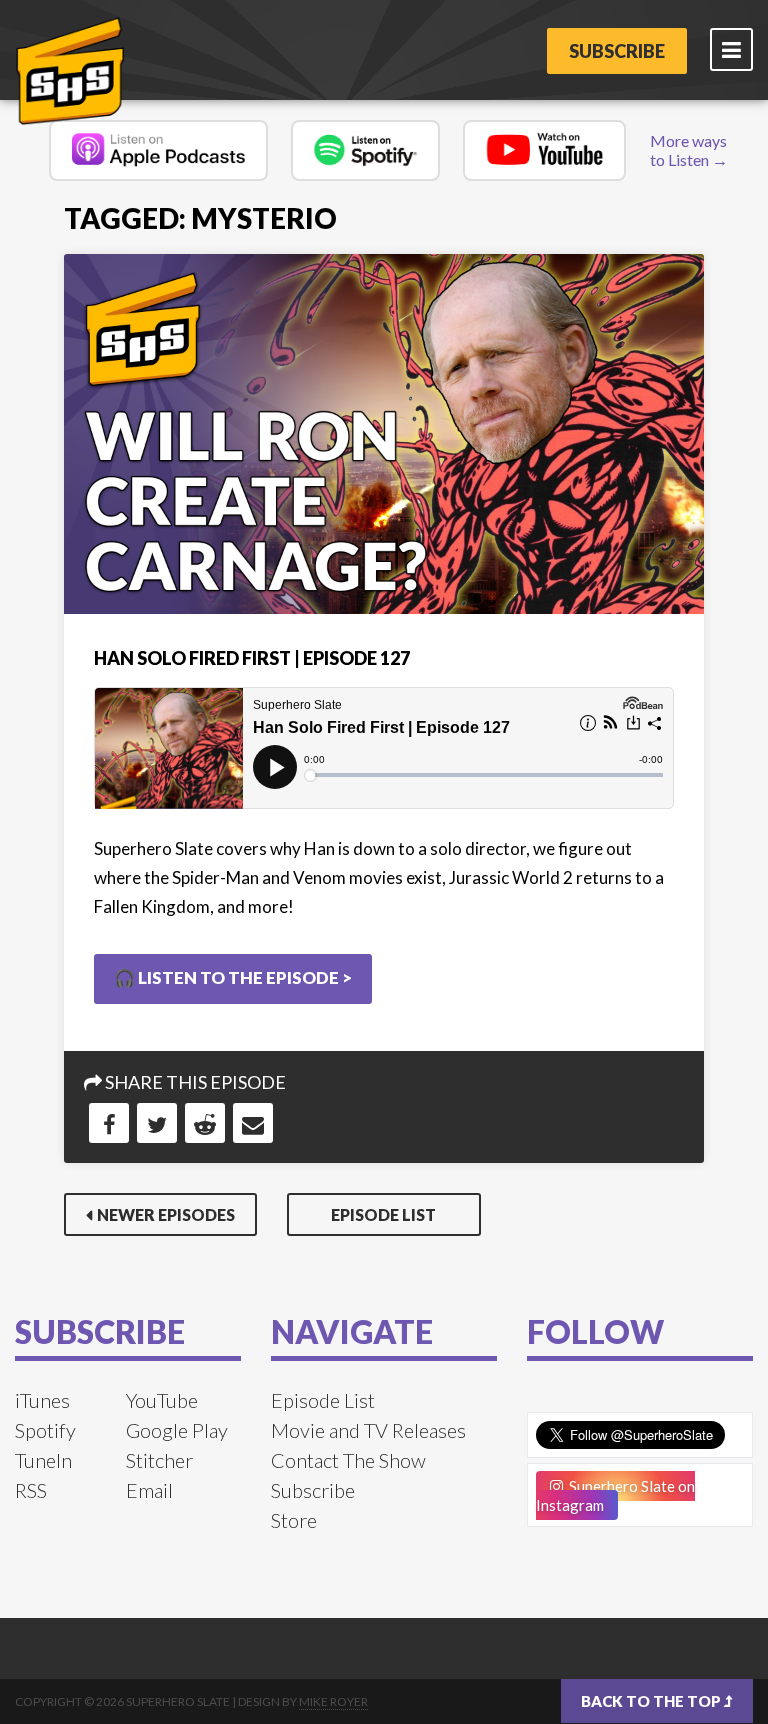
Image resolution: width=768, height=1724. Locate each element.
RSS (31, 1490)
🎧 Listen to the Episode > (233, 977)
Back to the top (652, 1701)
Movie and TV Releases (368, 1430)
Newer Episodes (166, 1214)
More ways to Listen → (689, 150)
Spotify (45, 1430)
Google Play (177, 1430)
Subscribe (617, 51)
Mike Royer (333, 1701)
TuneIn (43, 1460)
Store (294, 1520)
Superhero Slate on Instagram (615, 1495)
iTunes (42, 1400)
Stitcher (159, 1460)
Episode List (383, 1214)
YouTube (162, 1400)
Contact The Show (348, 1460)
